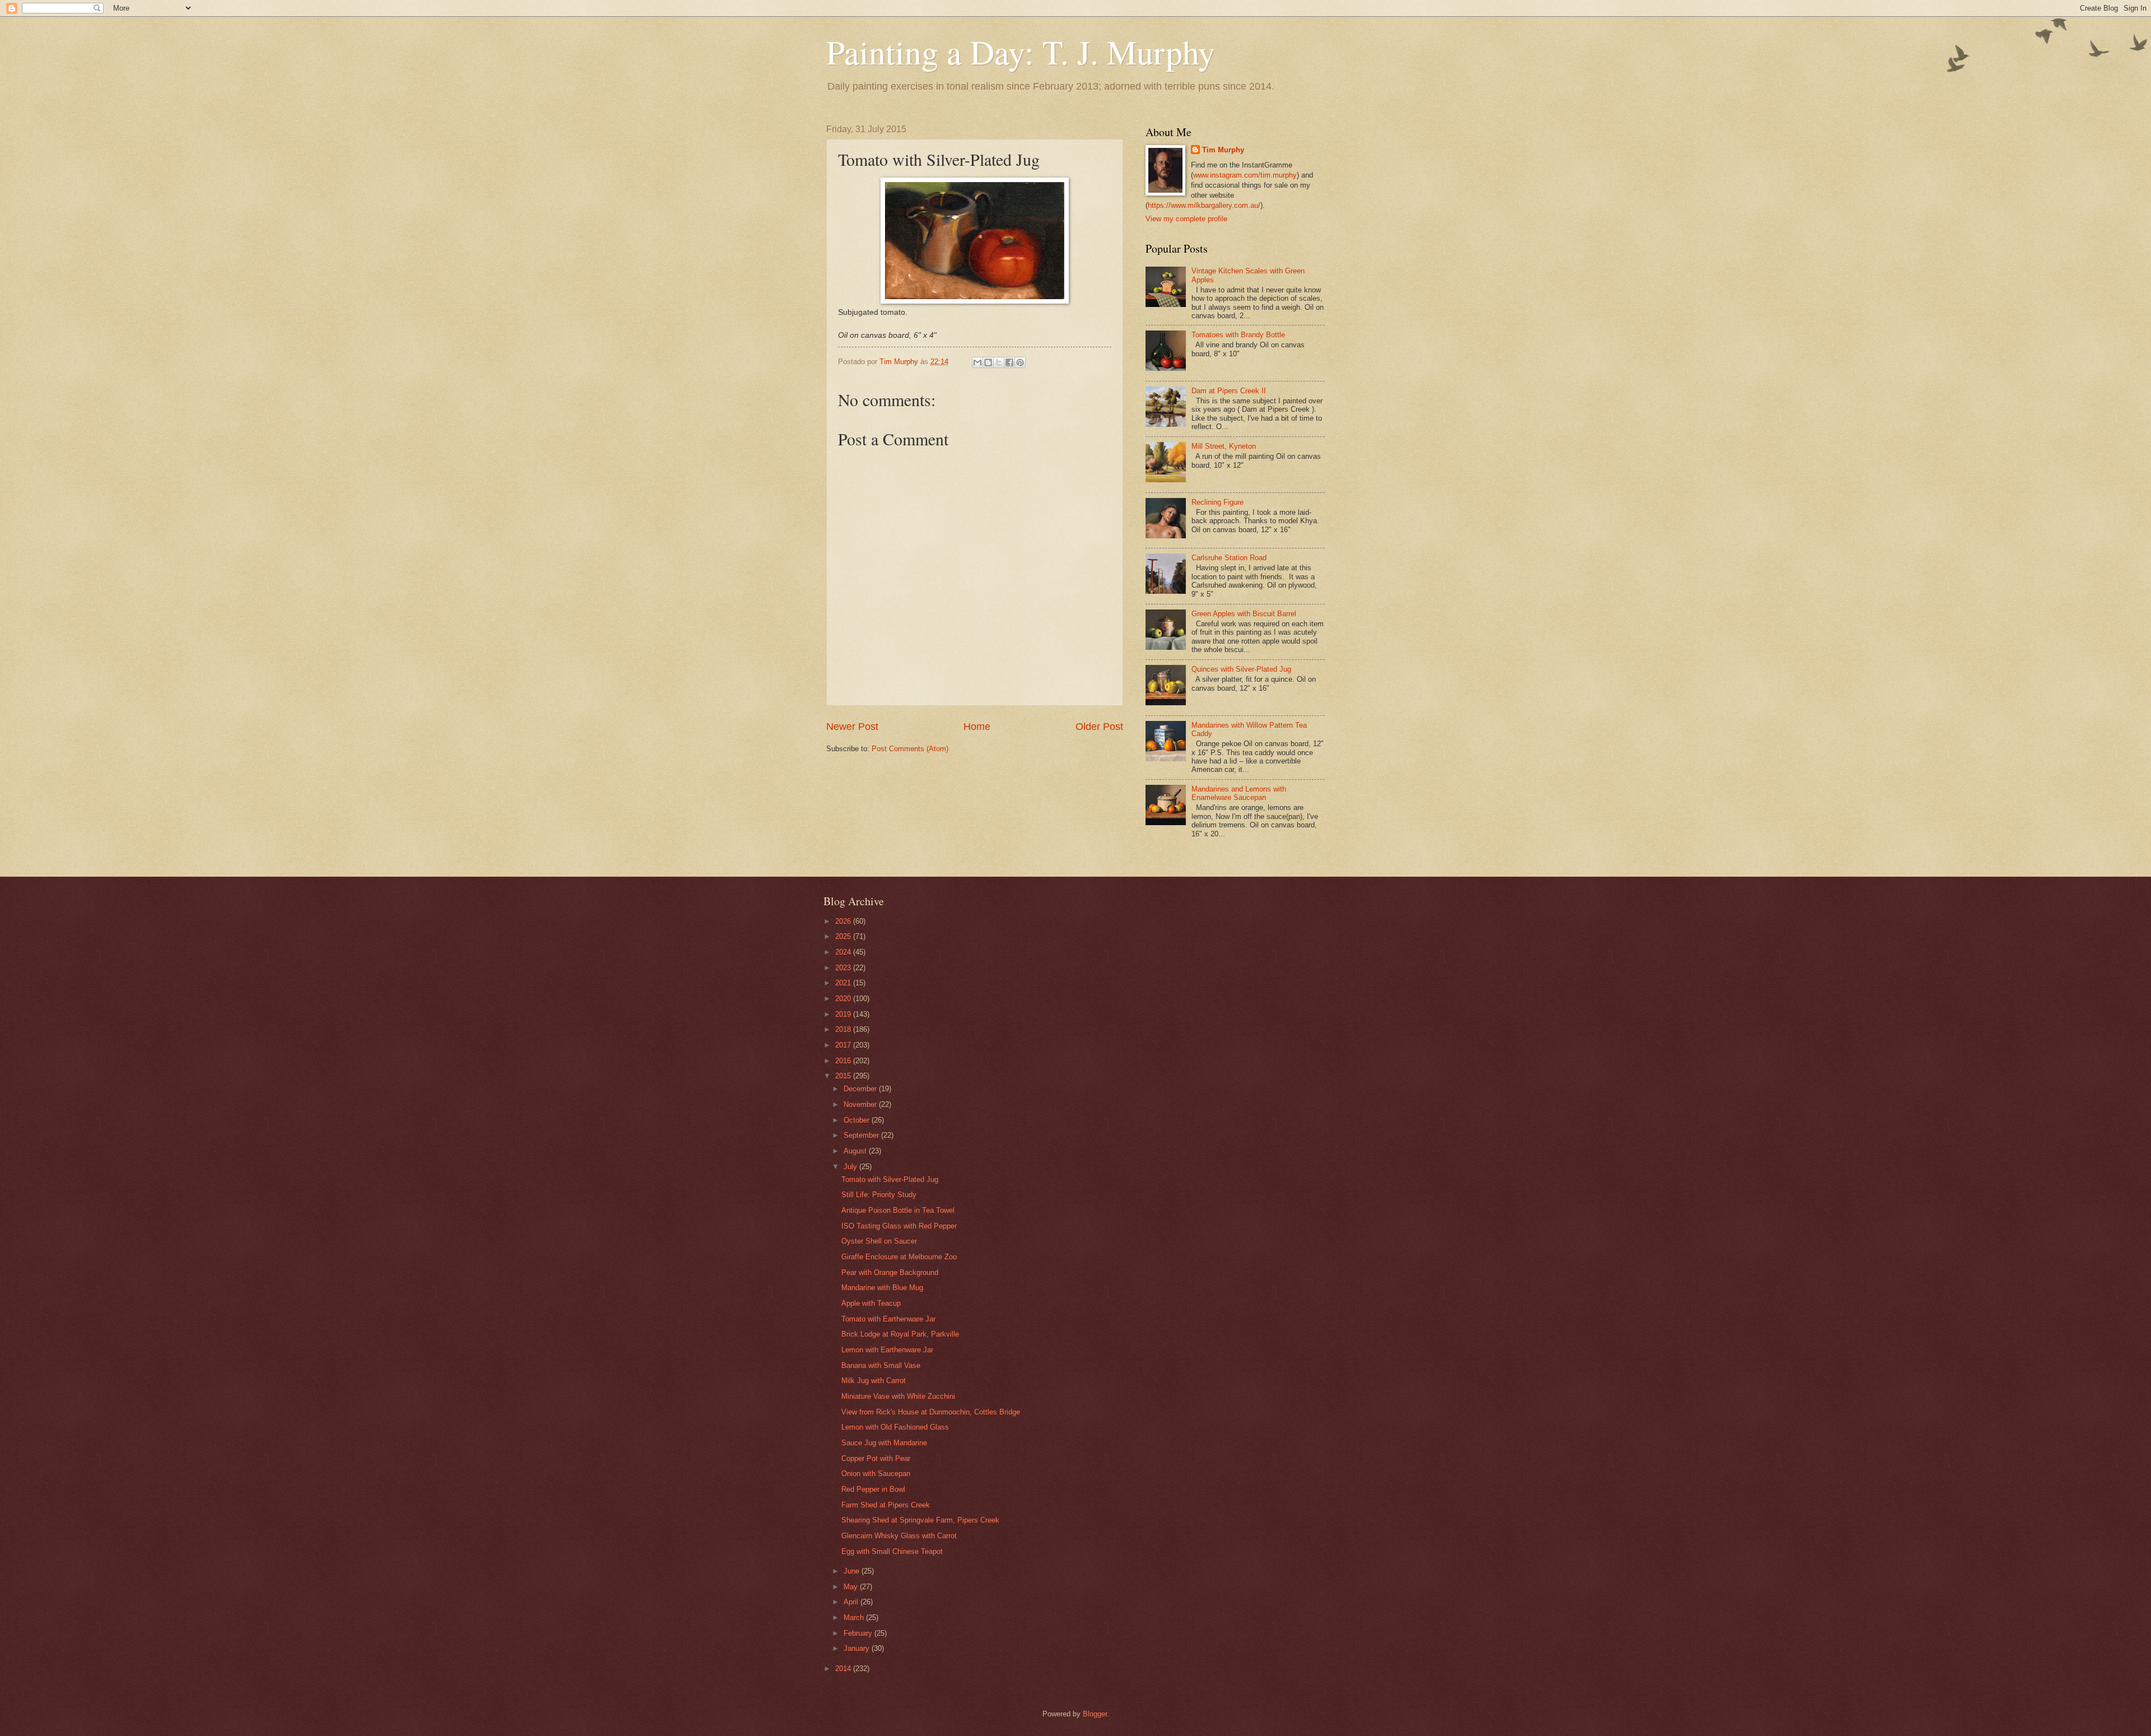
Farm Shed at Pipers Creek (886, 1505)
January (858, 1648)
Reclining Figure (1217, 502)
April (852, 1602)
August (856, 1151)
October (858, 1120)
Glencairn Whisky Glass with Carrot (899, 1536)
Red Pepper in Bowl (873, 1489)
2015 (844, 1076)
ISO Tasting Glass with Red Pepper (899, 1226)
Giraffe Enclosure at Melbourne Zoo (899, 1257)
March (855, 1618)
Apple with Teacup (871, 1303)
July (851, 1167)
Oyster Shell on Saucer (879, 1241)
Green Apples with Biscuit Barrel (1244, 614)
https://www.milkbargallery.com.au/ (1204, 205)
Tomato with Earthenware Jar (888, 1319)
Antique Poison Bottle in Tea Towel (898, 1210)
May (852, 1587)
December (861, 1089)
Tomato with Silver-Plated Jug (890, 1179)
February (859, 1633)
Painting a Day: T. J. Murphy (1021, 52)
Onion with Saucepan (876, 1474)
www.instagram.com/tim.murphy (1245, 175)
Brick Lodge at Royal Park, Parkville (900, 1334)
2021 (844, 983)
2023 (844, 968)
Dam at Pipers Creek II (1229, 391)
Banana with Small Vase (881, 1365)
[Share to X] (999, 362)
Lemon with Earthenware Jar (887, 1350)
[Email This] (977, 362)
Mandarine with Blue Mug (882, 1288)
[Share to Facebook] (1009, 362)
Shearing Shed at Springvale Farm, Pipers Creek (920, 1520)
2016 (844, 1061)
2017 (844, 1045)
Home (977, 727)
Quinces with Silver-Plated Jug (1241, 669)
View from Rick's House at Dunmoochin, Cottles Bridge (931, 1412)
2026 (844, 921)
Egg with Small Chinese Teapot (892, 1551)
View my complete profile (1186, 219)
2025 (844, 936)
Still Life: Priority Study (879, 1195)
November (861, 1104)
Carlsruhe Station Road (1229, 558)
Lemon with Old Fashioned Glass (895, 1427)
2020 (844, 999)
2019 (844, 1014)
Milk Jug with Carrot (874, 1381)
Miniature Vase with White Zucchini (898, 1396)
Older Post (1099, 727)
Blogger (1095, 1714)
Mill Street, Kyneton (1224, 446)
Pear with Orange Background (890, 1272)
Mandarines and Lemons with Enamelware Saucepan (1239, 793)
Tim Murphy (1223, 150)
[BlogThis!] (988, 362)
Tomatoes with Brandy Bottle (1238, 335)
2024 (844, 952)
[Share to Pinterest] (1020, 362)
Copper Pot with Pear (876, 1458)
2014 (844, 1668)
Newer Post (852, 727)
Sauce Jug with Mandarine (884, 1443)
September (862, 1135)
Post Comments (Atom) (910, 749)
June (853, 1571)
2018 (844, 1029)
